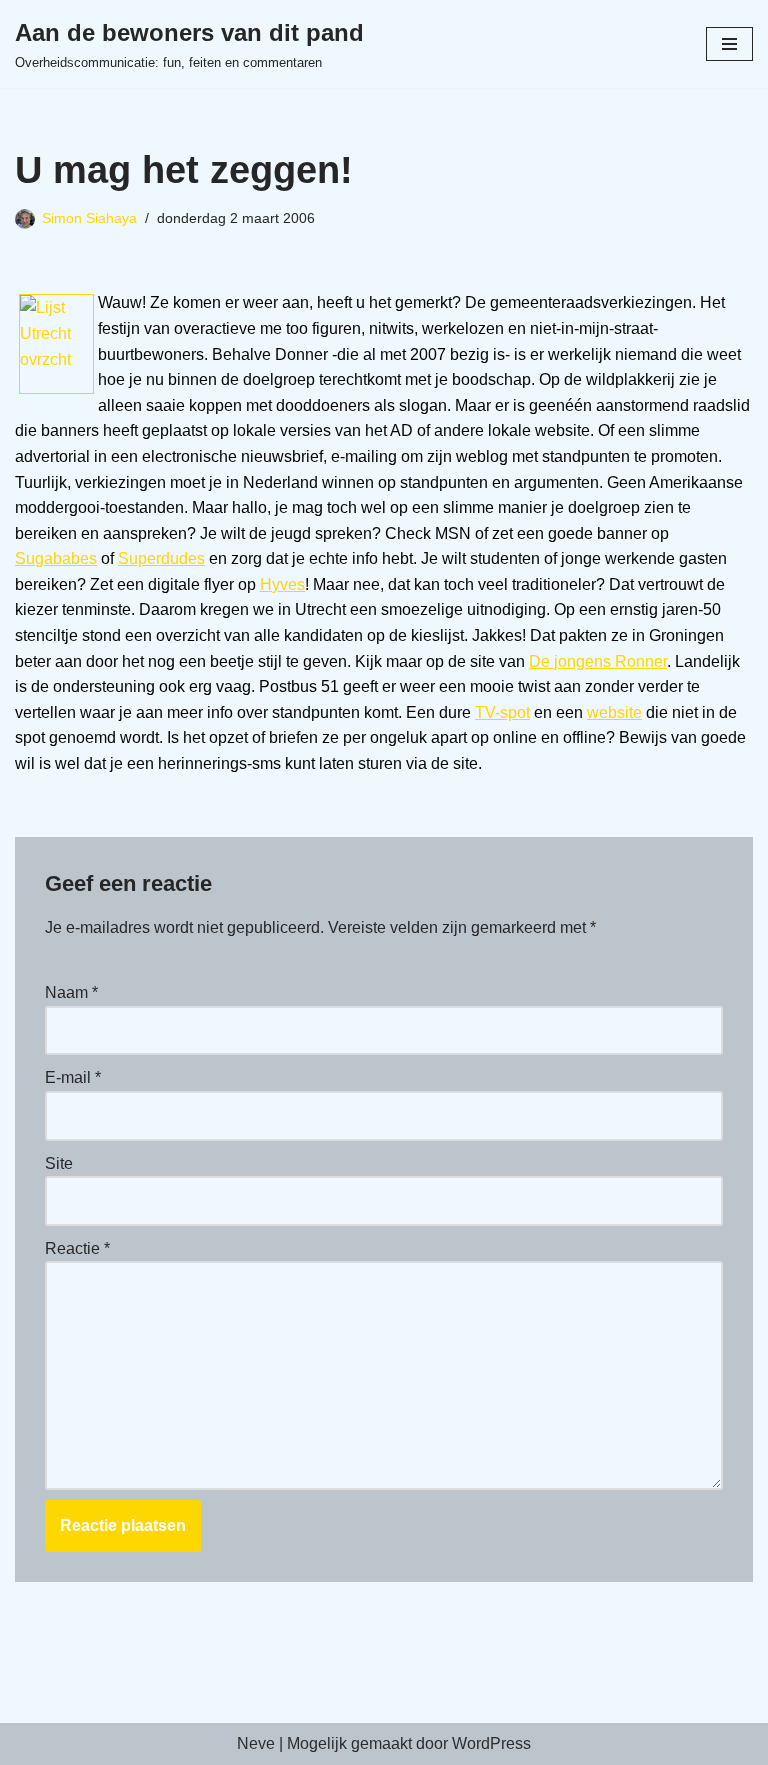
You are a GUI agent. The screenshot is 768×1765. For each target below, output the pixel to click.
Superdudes (161, 558)
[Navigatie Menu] (729, 44)
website (614, 712)
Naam (71, 992)
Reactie (77, 1248)
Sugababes (56, 558)
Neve (256, 1743)
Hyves (282, 584)
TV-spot (502, 712)
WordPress (491, 1743)
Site (59, 1163)
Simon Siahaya (89, 218)
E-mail (73, 1077)
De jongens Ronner (598, 661)
